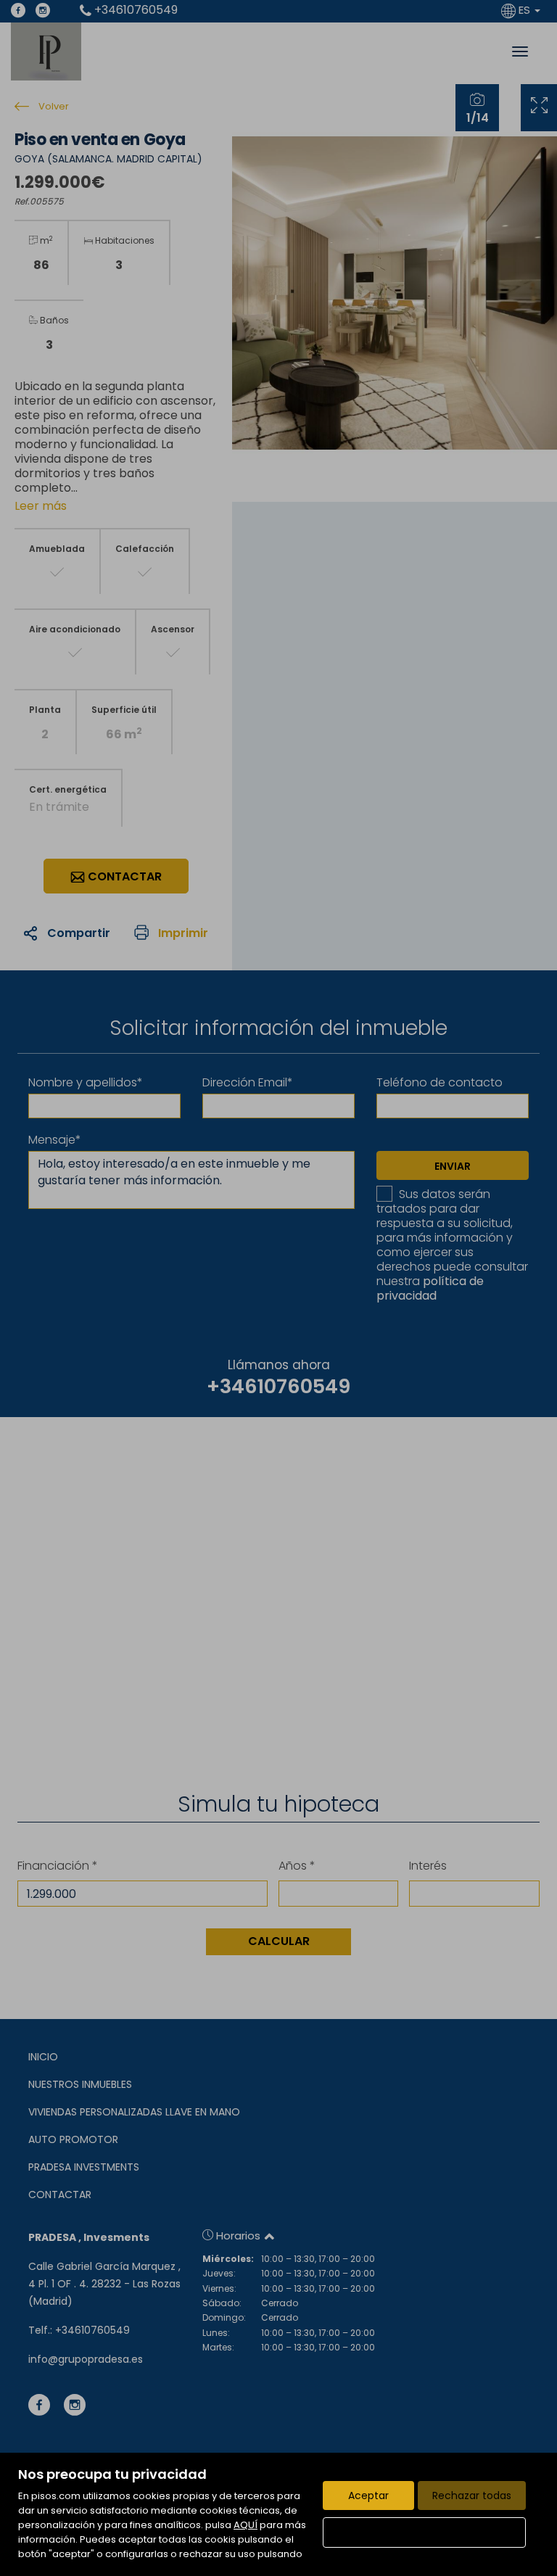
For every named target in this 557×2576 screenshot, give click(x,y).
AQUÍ (246, 2525)
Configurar (425, 2532)
